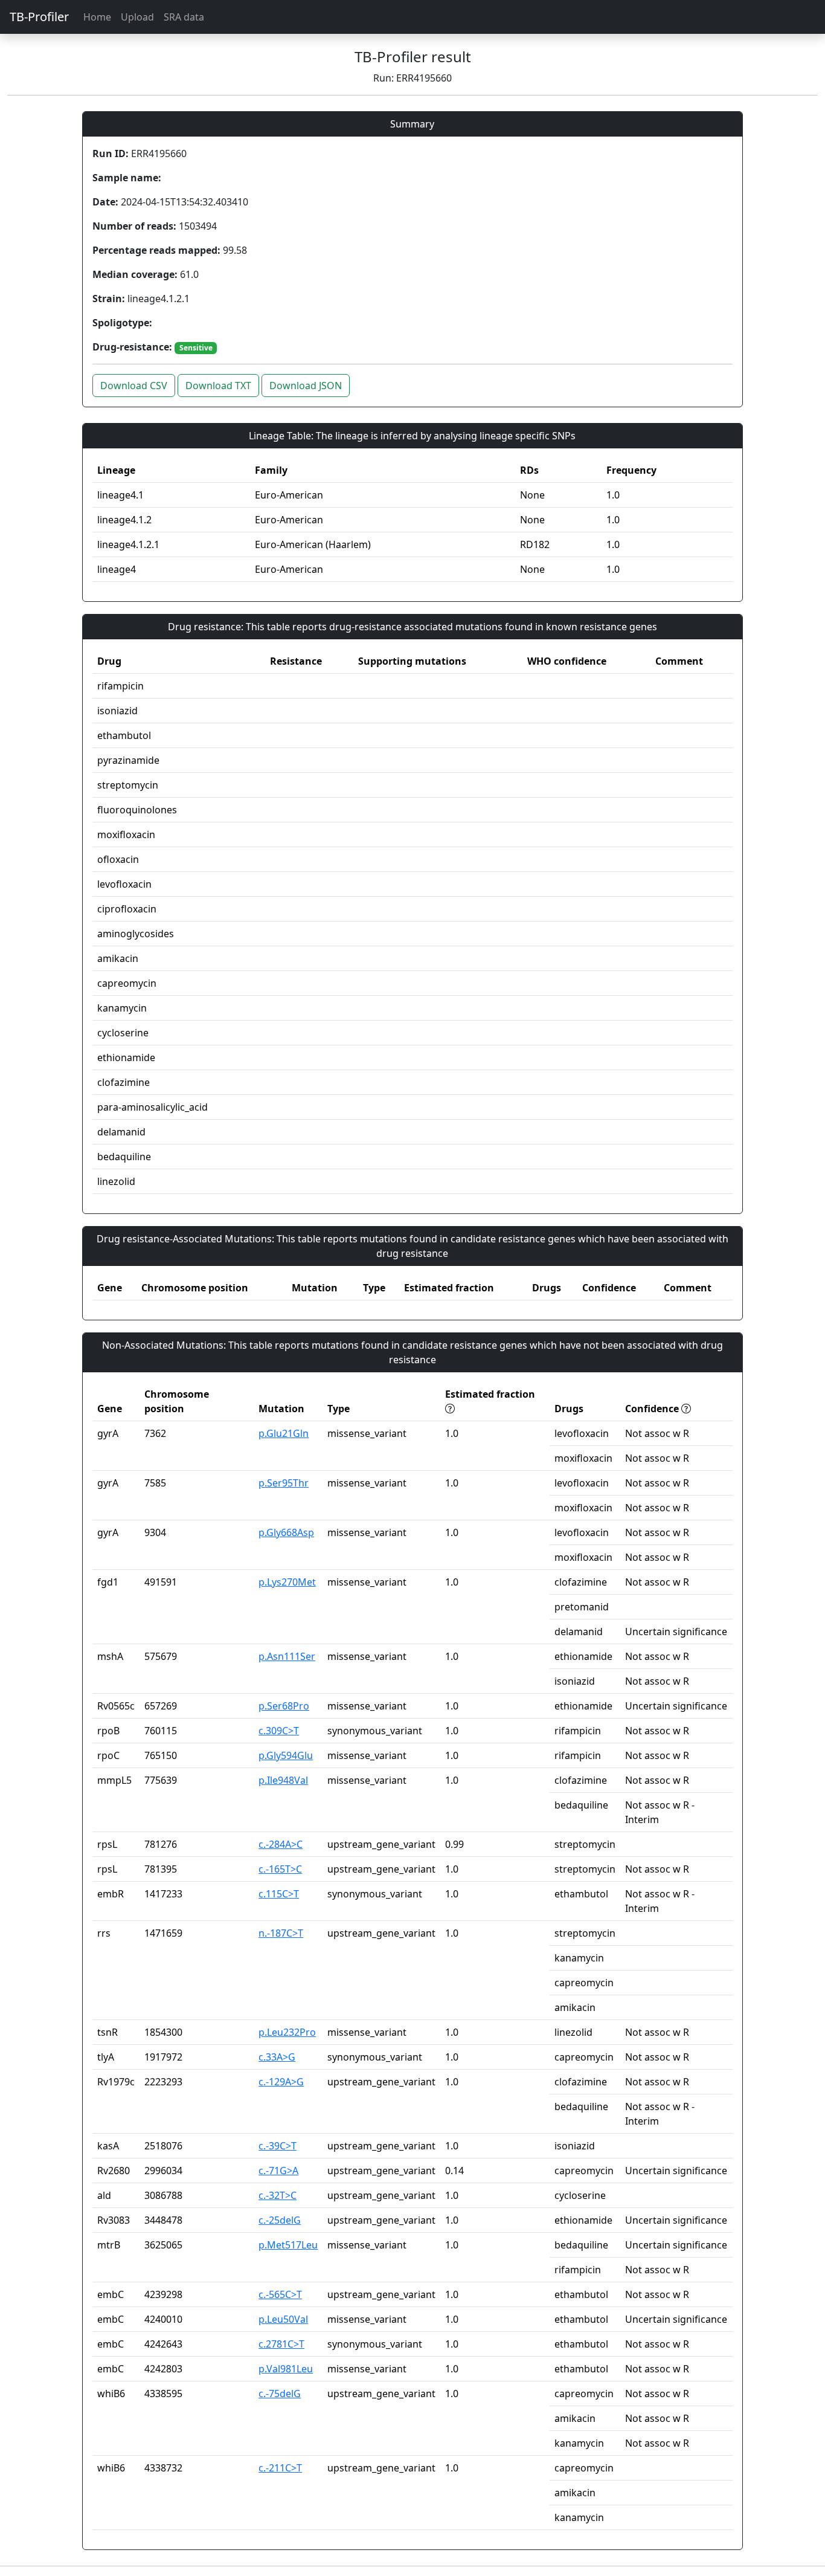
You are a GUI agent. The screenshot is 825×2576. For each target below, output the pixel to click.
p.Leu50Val (283, 2319)
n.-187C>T (281, 1933)
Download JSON (306, 386)
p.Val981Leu (286, 2369)
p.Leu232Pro (287, 2032)
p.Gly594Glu (286, 1755)
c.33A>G (277, 2057)
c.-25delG (280, 2220)
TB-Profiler (39, 17)
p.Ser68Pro (284, 1706)
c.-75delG (280, 2394)
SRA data (184, 17)
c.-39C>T (278, 2146)
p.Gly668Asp (286, 1532)
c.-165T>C (280, 1869)
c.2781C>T (281, 2344)
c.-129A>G (281, 2082)
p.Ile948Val (283, 1780)
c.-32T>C (278, 2195)
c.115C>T (279, 1894)
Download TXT (218, 386)
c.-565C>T (280, 2294)
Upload (137, 17)
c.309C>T (279, 1731)
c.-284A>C (281, 1844)
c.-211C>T (280, 2468)
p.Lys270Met (287, 1582)
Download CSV (134, 386)
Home (97, 17)
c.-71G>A (278, 2171)
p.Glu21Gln (284, 1433)
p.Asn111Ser (287, 1656)
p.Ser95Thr (284, 1483)
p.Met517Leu (288, 2245)
